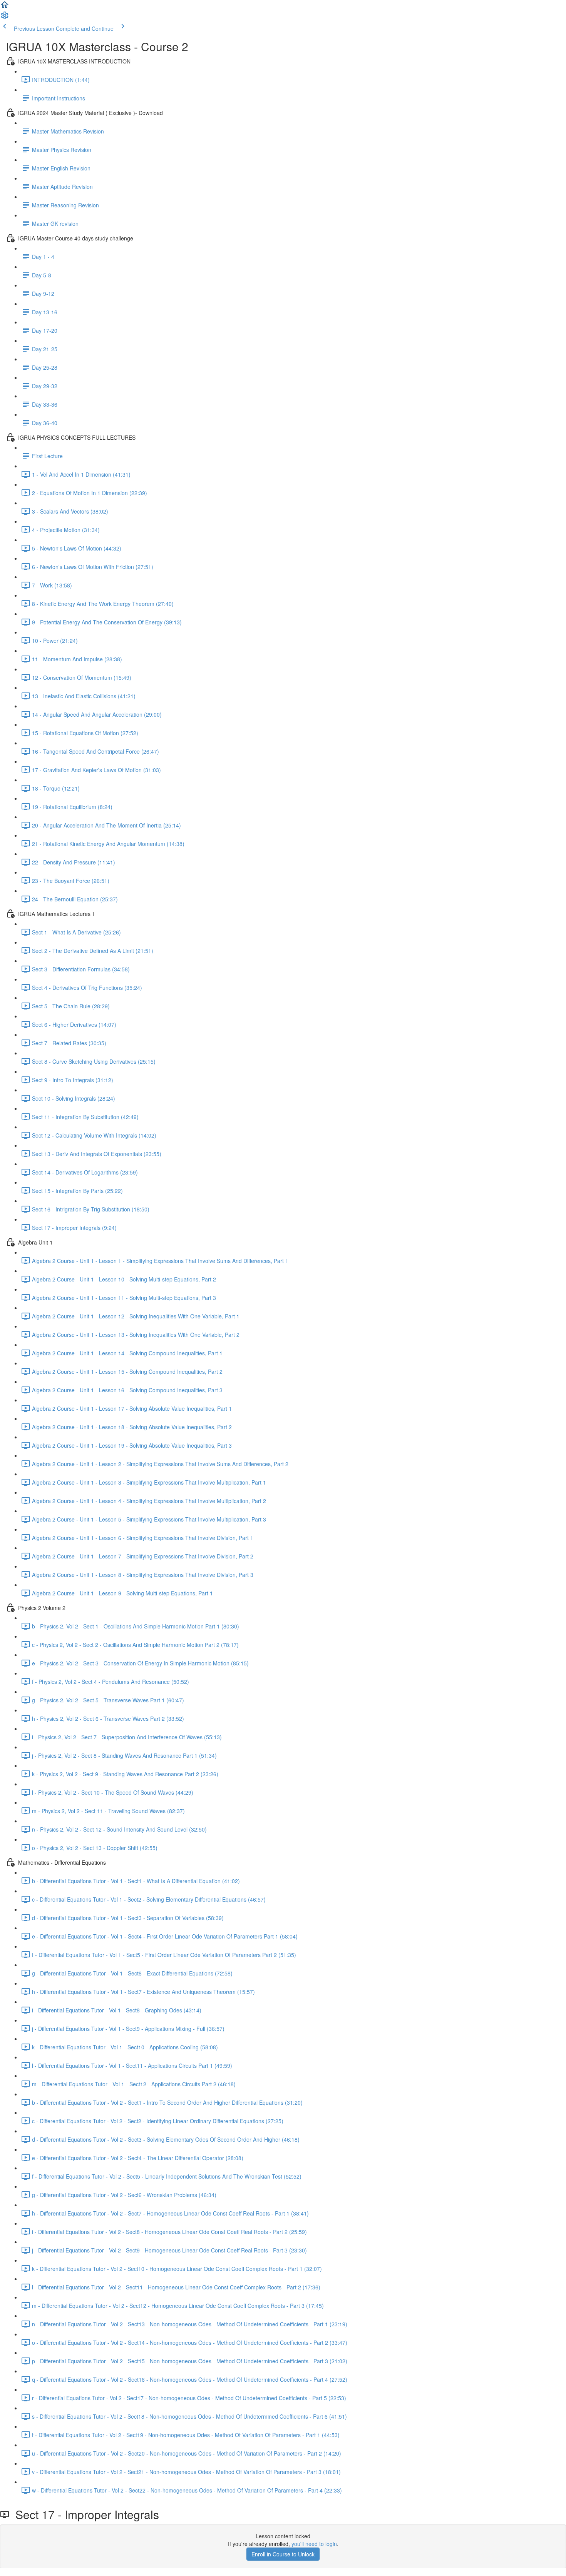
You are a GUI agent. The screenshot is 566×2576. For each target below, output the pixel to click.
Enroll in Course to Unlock (283, 2554)
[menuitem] (5, 18)
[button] (5, 7)
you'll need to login (314, 2544)
